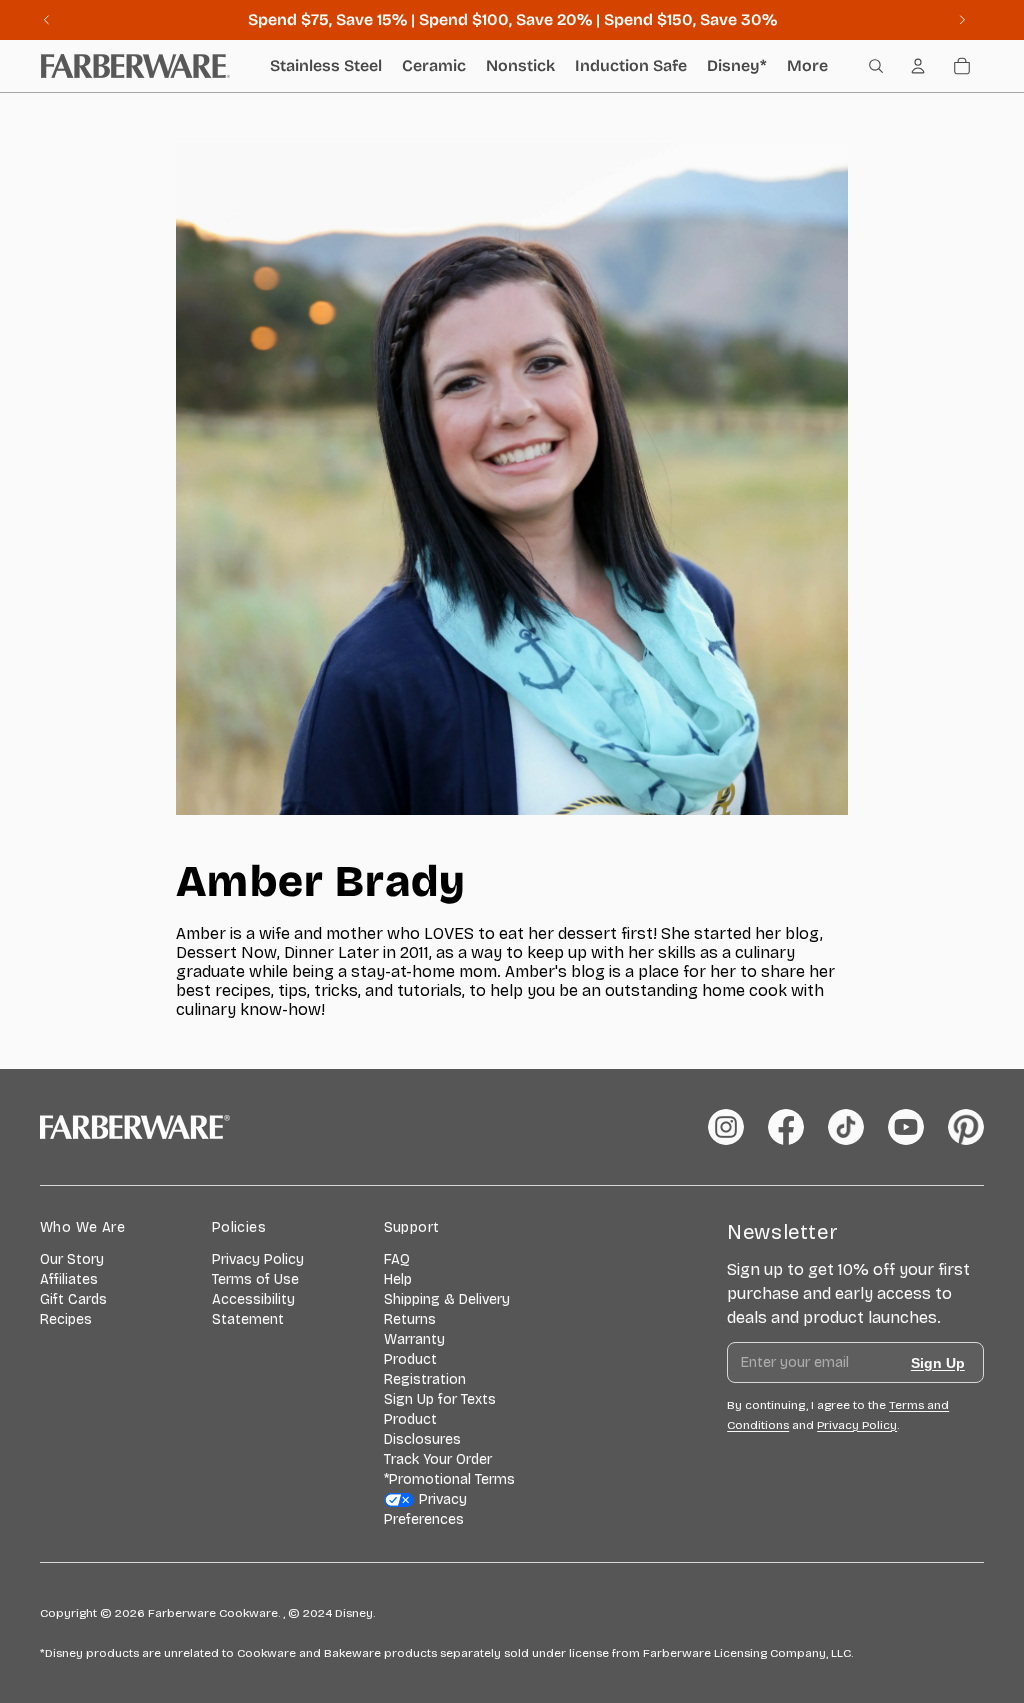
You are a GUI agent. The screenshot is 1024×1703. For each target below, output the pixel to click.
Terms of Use (255, 1279)
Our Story (72, 1259)
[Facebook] (786, 1127)
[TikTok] (846, 1127)
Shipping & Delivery (447, 1299)
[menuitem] (807, 66)
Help (398, 1279)
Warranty (414, 1339)
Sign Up (938, 1363)
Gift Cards (73, 1299)
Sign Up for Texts (440, 1399)
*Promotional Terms (449, 1479)
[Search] (876, 66)
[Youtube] (906, 1127)
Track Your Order (438, 1459)
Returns (410, 1319)
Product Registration (425, 1369)
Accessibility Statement (253, 1309)
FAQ (397, 1259)
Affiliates (69, 1279)
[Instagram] (726, 1127)
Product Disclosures (422, 1429)
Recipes (66, 1319)
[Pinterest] (966, 1127)
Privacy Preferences (426, 1509)
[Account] (918, 66)
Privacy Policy (258, 1259)
